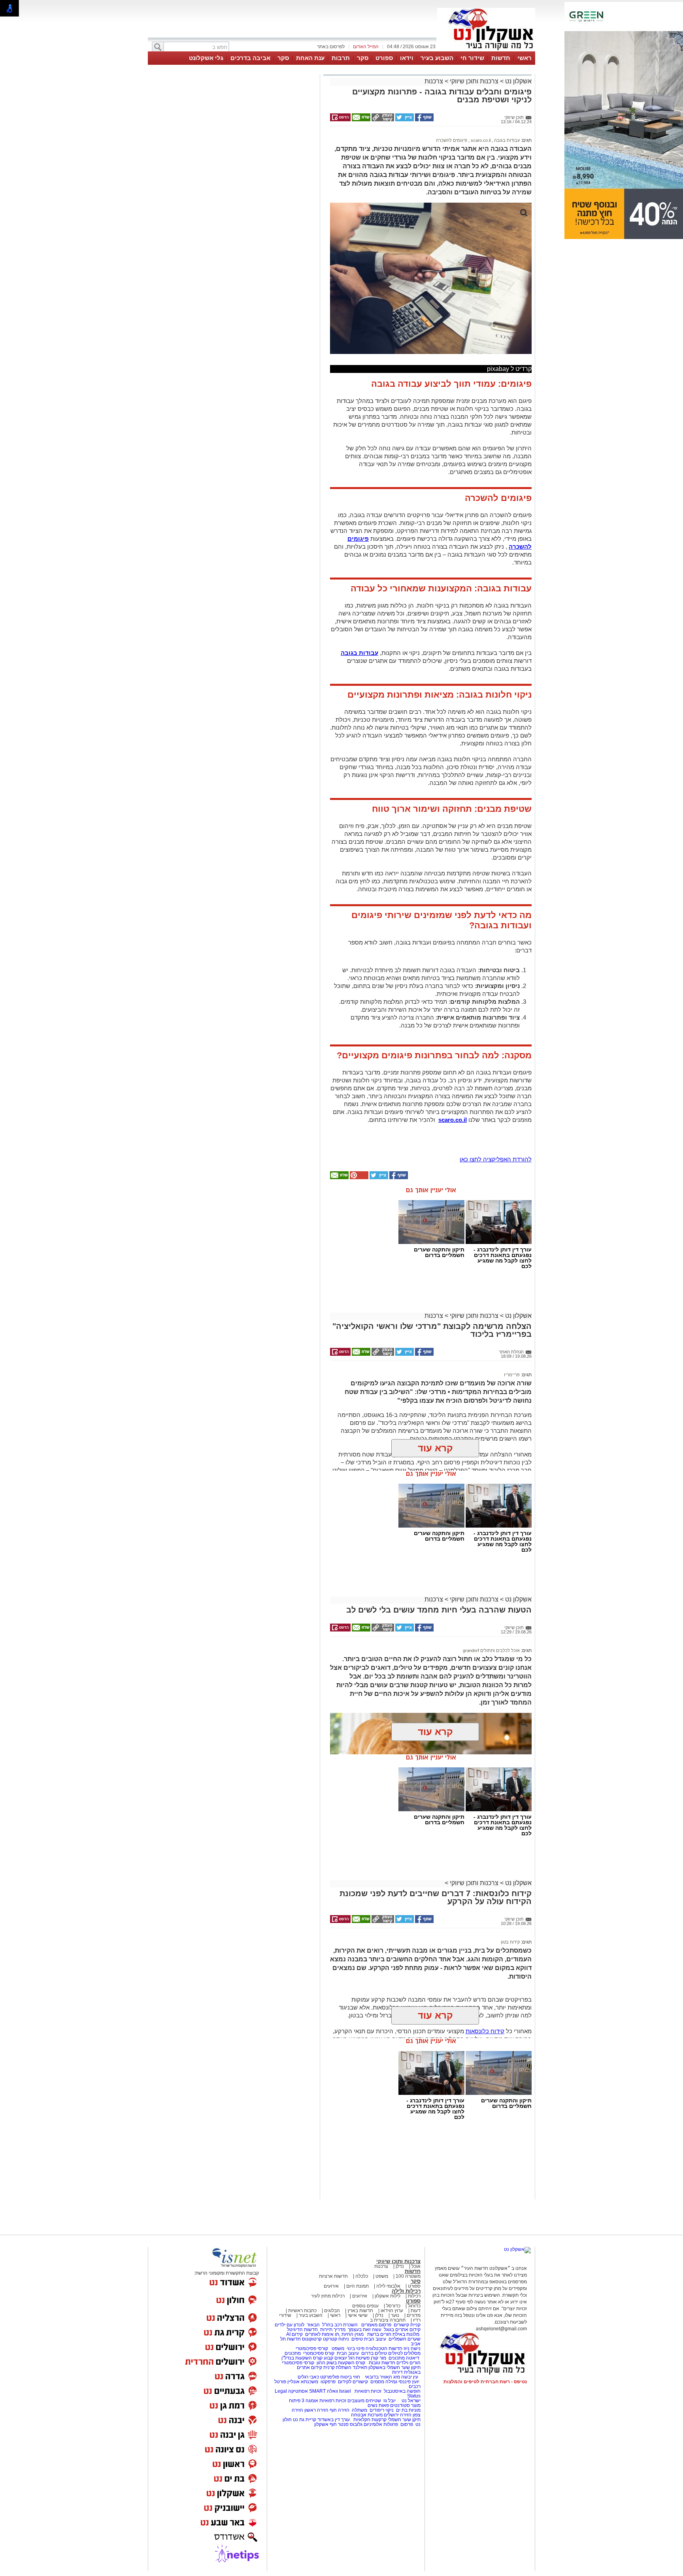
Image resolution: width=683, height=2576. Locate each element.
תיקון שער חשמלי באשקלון (394, 2367)
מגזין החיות (353, 2334)
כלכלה (362, 2276)
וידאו (407, 58)
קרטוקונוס (312, 2339)
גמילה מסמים (384, 2382)
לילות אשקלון (388, 2296)
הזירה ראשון (316, 2410)
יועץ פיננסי (409, 2382)
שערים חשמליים (404, 2339)
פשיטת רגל (359, 2358)
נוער (395, 2315)
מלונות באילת (406, 2334)
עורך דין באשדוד (334, 2420)
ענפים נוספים (365, 2306)
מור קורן (378, 2358)
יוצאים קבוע (335, 2358)
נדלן (400, 2266)
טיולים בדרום (374, 2353)
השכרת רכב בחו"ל (340, 2325)
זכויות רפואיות (368, 2391)
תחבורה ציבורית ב (388, 2320)
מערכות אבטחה (367, 2415)
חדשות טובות (382, 2363)
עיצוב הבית (375, 2339)
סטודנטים (400, 2405)
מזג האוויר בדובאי (382, 2377)
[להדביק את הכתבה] (358, 1178)
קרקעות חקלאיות (369, 2420)
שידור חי (472, 58)
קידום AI (294, 2334)
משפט (382, 2276)
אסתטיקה (298, 2391)
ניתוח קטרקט (336, 2339)
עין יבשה (410, 2377)
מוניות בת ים (408, 2410)
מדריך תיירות (333, 2330)
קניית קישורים (407, 2325)
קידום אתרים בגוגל (402, 2330)
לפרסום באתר (331, 47)
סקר (363, 58)
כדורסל (393, 2306)
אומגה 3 (310, 2401)
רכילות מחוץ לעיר (328, 2296)
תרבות (341, 58)
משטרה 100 (408, 2276)
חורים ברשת (379, 2334)
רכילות (414, 2296)
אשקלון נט (518, 81)
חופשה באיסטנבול (402, 2391)
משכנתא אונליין (303, 2382)
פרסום (406, 2424)
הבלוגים (332, 2311)
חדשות (501, 58)
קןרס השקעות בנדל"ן (302, 2358)
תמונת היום (358, 2286)
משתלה (359, 2410)
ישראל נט (410, 2401)
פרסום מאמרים (376, 2325)
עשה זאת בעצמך (365, 2330)
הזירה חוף (340, 2410)
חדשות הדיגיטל (302, 2330)
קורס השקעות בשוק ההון (341, 2363)
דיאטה (413, 2358)
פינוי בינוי (355, 2348)
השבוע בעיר (437, 58)
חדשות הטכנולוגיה (384, 2348)
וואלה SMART (324, 2391)
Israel (345, 2391)
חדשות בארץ (360, 2311)
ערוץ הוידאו (392, 2311)
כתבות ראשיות (302, 2311)
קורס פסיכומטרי (319, 2353)
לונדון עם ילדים (290, 2325)
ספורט (384, 58)
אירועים (331, 2286)
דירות (397, 2372)
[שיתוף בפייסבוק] (424, 120)
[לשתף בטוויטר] (404, 120)
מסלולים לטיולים (404, 2353)
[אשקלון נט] (517, 2249)
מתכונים (293, 2353)
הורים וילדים (408, 2363)
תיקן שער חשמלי (404, 2420)
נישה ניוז (412, 2348)
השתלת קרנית (337, 2367)
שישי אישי (358, 2315)
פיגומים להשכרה (452, 140)
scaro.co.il (480, 140)
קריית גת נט (305, 2420)
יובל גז (390, 2401)
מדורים (414, 2315)
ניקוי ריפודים (382, 2410)
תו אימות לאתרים (322, 2334)
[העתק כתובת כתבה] (382, 120)
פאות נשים (378, 2405)
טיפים (357, 2339)
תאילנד (360, 2367)
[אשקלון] (486, 51)
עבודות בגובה (506, 140)
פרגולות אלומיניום (381, 2424)
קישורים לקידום (353, 2382)
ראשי (525, 58)
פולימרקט (330, 2377)
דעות (416, 2311)
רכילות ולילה (406, 2291)
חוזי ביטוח (350, 2377)
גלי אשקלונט (206, 58)
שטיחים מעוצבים (364, 2401)
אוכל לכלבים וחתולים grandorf (491, 1650)
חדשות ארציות (333, 2276)
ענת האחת (310, 58)
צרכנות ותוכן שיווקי (474, 81)
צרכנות (434, 81)
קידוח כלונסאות (485, 2031)
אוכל (416, 2266)
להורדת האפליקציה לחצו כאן (496, 1159)
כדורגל (414, 2306)
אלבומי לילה (388, 2286)
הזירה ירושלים (398, 2415)
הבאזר (313, 2325)
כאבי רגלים (308, 2377)
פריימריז (512, 1375)
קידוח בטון (510, 1942)
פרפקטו (328, 2382)
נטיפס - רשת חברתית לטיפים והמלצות (485, 2382)
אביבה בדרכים (250, 58)
